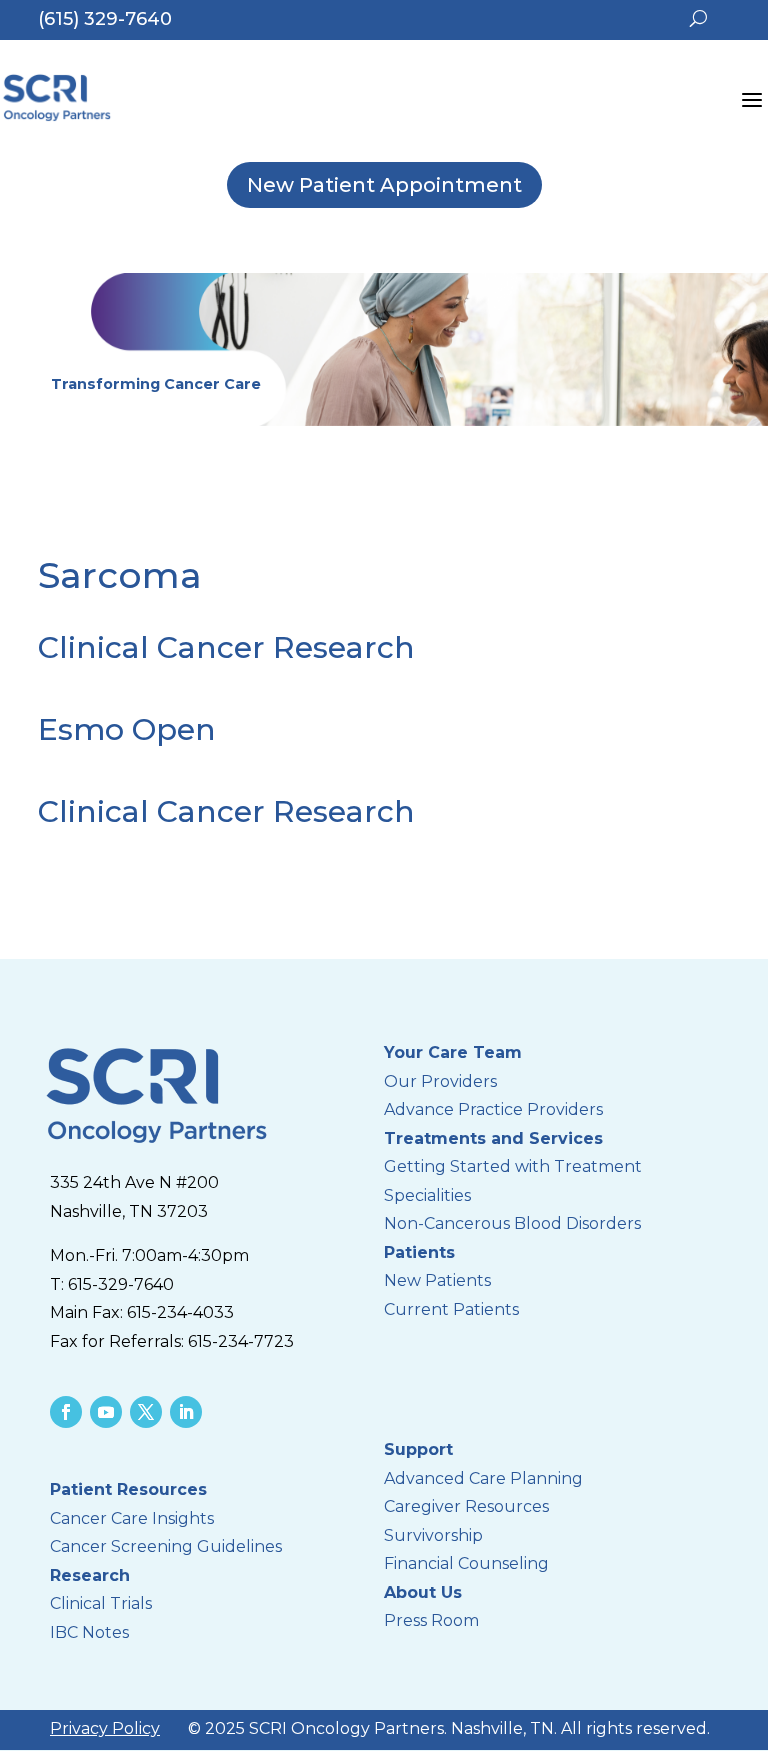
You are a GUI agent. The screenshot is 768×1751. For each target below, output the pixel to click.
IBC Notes (89, 1632)
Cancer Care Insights (132, 1518)
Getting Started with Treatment (513, 1166)
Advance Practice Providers (493, 1109)
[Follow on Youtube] (106, 1412)
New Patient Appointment (384, 185)
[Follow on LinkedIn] (186, 1412)
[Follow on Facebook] (66, 1412)
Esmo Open (127, 729)
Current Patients (451, 1309)
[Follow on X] (146, 1412)
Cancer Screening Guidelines (166, 1546)
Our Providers (440, 1081)
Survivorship (433, 1535)
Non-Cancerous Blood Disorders (512, 1223)
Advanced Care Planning (485, 1478)
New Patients (437, 1280)
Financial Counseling (466, 1563)
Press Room (431, 1620)
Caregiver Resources (466, 1506)
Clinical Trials (101, 1603)
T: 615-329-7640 (112, 1284)
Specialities (427, 1195)
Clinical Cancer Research (226, 647)
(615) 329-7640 (105, 19)
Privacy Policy (105, 1728)
